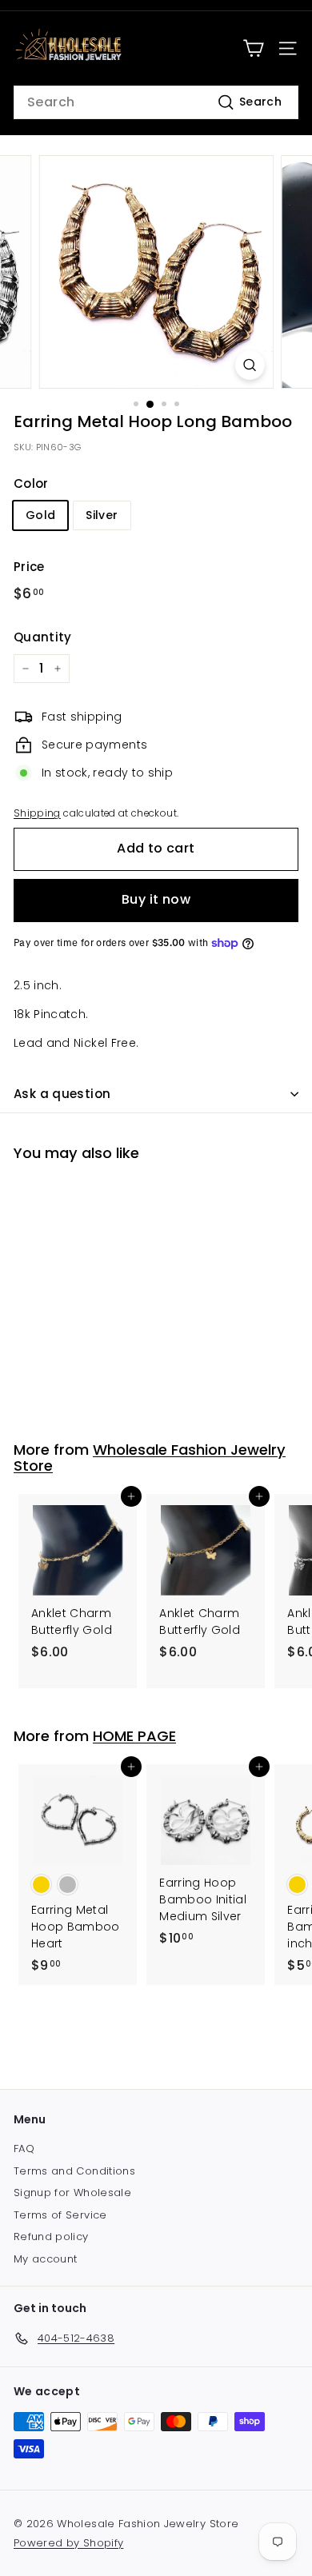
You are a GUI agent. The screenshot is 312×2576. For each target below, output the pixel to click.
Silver (102, 515)
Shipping (37, 813)
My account (46, 2259)
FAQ (24, 2149)
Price (29, 567)
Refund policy (51, 2237)
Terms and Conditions (74, 2171)
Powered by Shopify (68, 2543)
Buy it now (156, 899)
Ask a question (62, 1094)
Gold (40, 515)
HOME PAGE (134, 1736)
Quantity (43, 637)
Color (31, 483)
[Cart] (253, 48)
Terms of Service (60, 2215)
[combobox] (156, 102)
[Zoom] (249, 365)
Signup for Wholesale (72, 2193)
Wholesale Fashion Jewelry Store (150, 1458)
